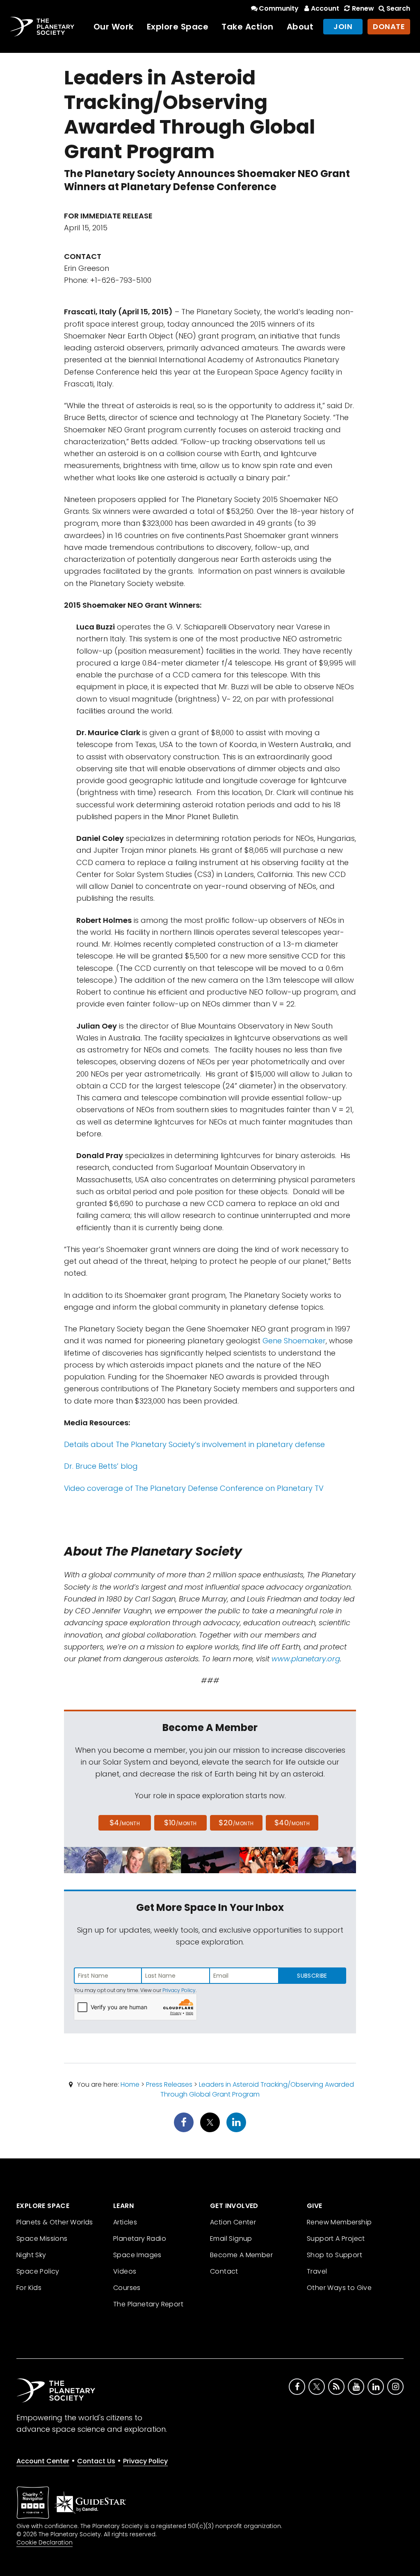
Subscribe (312, 1976)
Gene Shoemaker (294, 1341)
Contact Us (96, 2461)
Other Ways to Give (339, 2288)
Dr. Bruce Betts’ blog (101, 1466)
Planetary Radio (140, 2239)
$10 (180, 1823)
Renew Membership (339, 2222)
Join (343, 26)
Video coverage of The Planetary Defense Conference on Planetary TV (194, 1488)
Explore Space (178, 27)
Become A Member (241, 2255)
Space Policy (38, 2271)
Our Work (114, 27)
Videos (125, 2271)
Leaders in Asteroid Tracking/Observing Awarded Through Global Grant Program (257, 2089)
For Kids (29, 2288)
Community (279, 8)
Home (130, 2084)
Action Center (233, 2222)
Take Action (248, 27)
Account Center (43, 2461)
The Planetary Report (148, 2304)
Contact (224, 2271)
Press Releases (169, 2084)
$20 (236, 1823)
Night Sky (31, 2255)
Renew (363, 8)
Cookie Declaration (45, 2542)
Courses (127, 2288)
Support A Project (336, 2239)
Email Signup (231, 2239)
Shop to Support (334, 2255)
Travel (317, 2271)
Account (325, 8)
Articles (125, 2222)
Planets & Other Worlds (55, 2222)
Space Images (137, 2255)
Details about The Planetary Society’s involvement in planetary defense (194, 1444)
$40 (292, 1823)
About (300, 27)
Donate (389, 26)
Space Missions (42, 2239)
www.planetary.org (306, 1659)
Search (398, 8)
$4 (125, 1823)
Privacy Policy (179, 1990)
